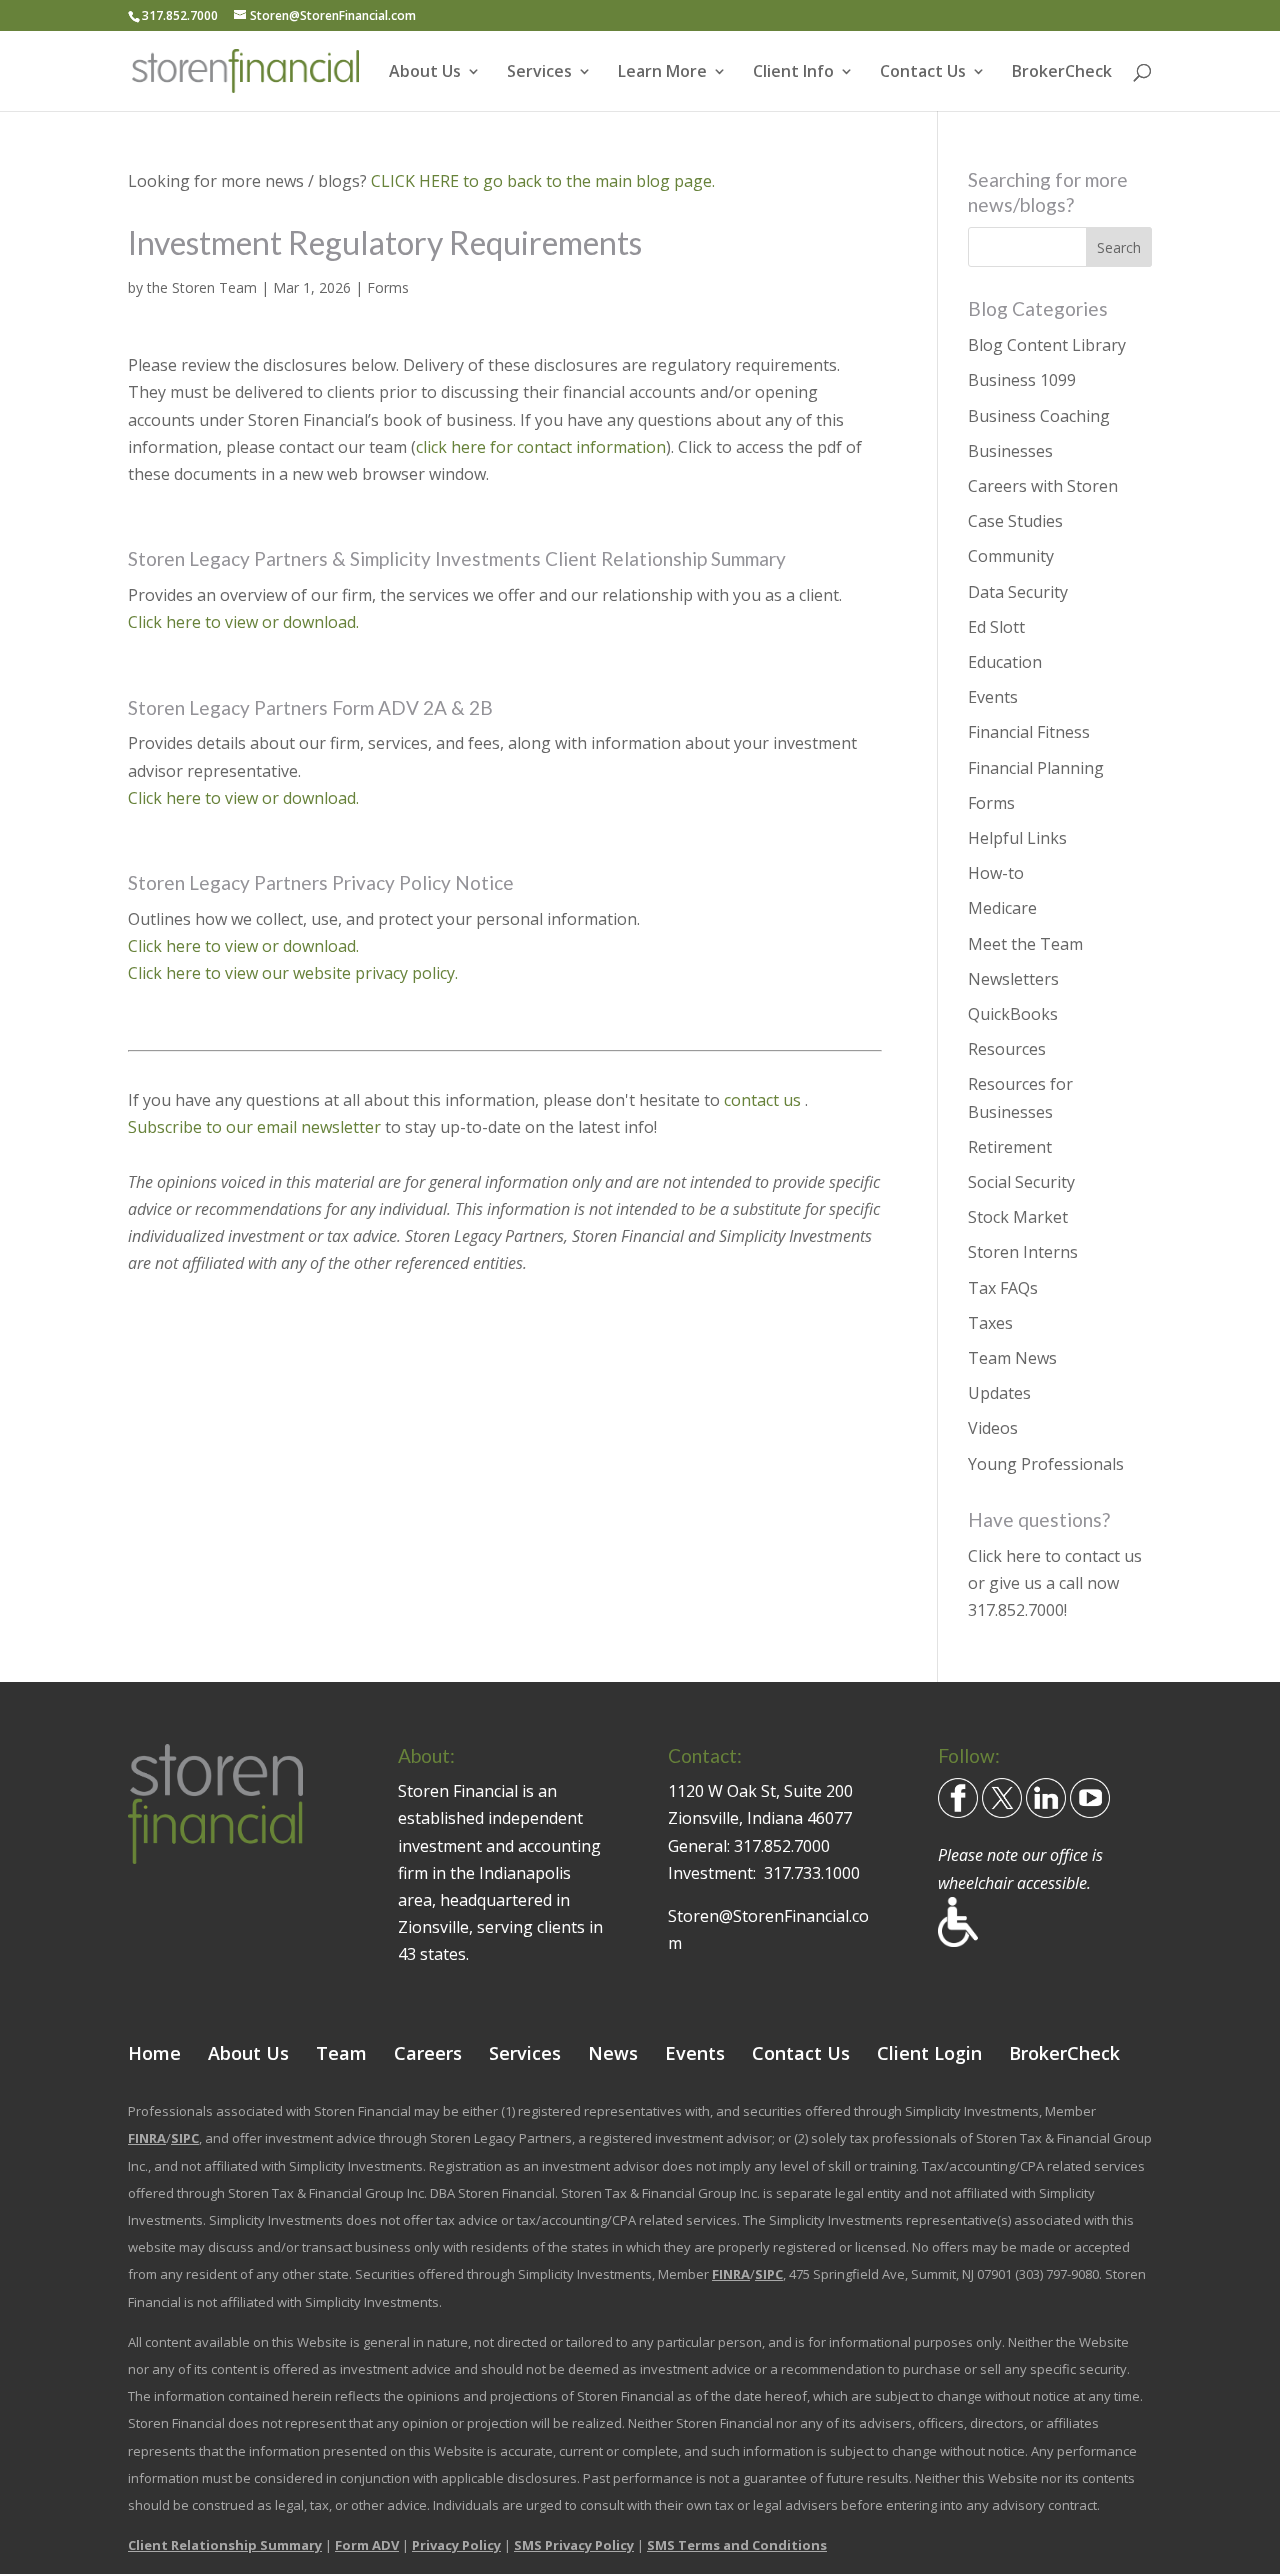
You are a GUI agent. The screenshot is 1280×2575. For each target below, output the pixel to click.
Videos (993, 1428)
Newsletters (1013, 979)
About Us (425, 73)
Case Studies (1015, 521)
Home (154, 2053)
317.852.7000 (1016, 1610)
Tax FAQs (1003, 1288)
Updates (999, 1393)
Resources (1007, 1049)
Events (993, 697)
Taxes (990, 1323)
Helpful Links (1017, 838)
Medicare (1002, 908)
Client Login (929, 2053)
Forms (388, 287)
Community (1011, 556)
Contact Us (923, 73)
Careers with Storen (1043, 486)
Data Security (1018, 592)
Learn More (662, 73)
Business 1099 (1022, 380)
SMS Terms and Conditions (737, 2545)
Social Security (1021, 1182)
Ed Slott (996, 627)
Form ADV (367, 2545)
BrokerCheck (1062, 73)
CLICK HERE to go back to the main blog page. (543, 181)
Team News (1012, 1358)
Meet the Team (1025, 944)
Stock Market (1018, 1217)
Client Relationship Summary (225, 2545)
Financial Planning (1036, 768)
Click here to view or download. (243, 622)
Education (1005, 662)
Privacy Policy (456, 2545)
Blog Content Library (1047, 345)
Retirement (1010, 1147)
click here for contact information (541, 447)
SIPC (185, 2138)
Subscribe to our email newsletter (254, 1127)
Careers (428, 2053)
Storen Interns (1023, 1252)
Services (539, 73)
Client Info (793, 73)
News (613, 2053)
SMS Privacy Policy (574, 2545)
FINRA (147, 2138)
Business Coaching (1039, 416)
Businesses (1010, 451)
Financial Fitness (1029, 732)
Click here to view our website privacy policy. (293, 973)
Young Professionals (1046, 1464)
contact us (764, 1100)
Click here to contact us (1055, 1556)
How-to (996, 873)
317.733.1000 (812, 1873)
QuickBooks (1013, 1014)
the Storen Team (202, 287)
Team (341, 2053)
